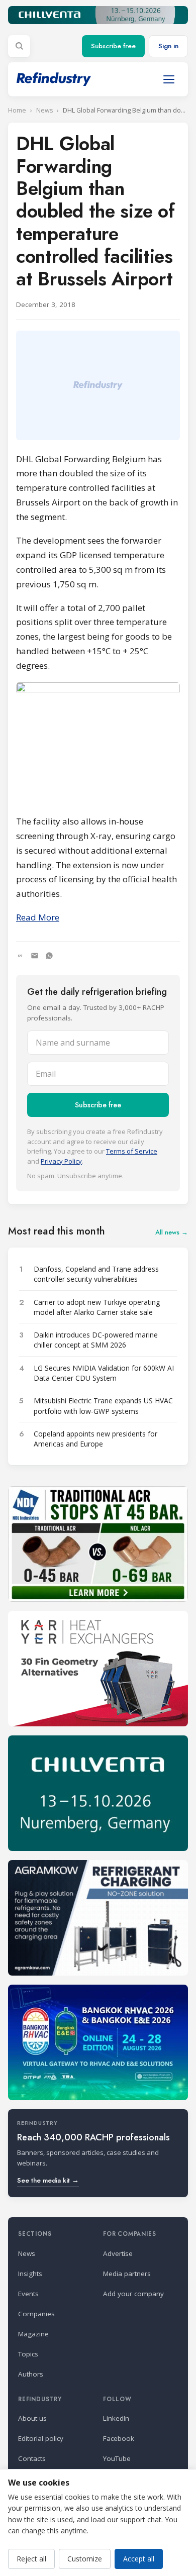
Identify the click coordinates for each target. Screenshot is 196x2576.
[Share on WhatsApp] (49, 956)
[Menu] (169, 79)
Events (28, 2294)
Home (17, 110)
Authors (31, 2374)
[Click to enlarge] (98, 744)
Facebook (119, 2438)
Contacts (32, 2458)
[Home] (54, 79)
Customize (85, 2559)
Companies (36, 2314)
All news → (172, 1232)
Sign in (168, 46)
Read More (38, 917)
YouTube (117, 2458)
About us (32, 2418)
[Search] (19, 46)
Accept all (139, 2559)
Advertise (118, 2253)
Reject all (31, 2559)
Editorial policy (41, 2438)
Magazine (33, 2334)
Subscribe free (113, 46)
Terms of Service (132, 1151)
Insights (30, 2274)
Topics (28, 2354)
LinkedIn (116, 2418)
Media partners (127, 2274)
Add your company (133, 2294)
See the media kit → (48, 2180)
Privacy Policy (61, 1161)
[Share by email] (35, 956)
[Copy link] (20, 956)
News (44, 110)
